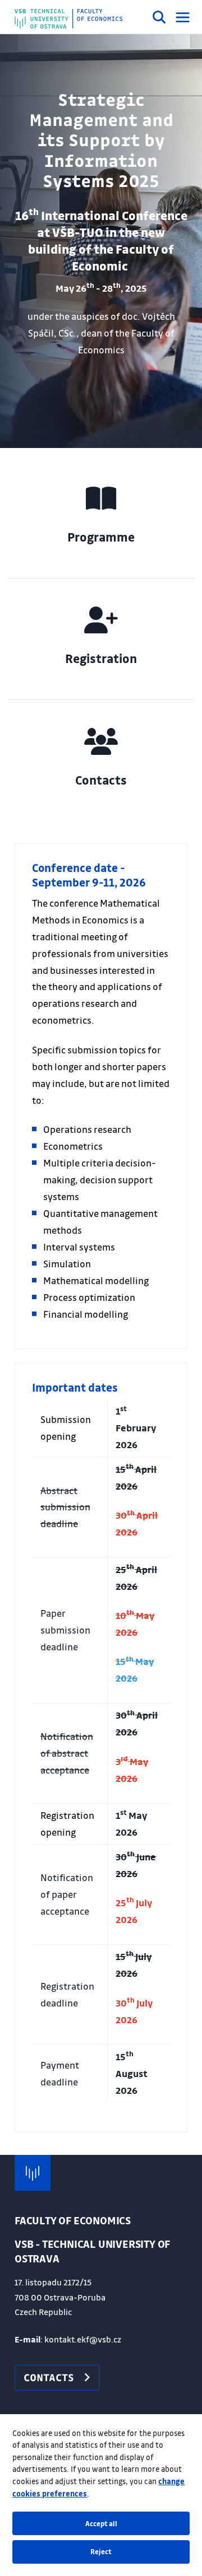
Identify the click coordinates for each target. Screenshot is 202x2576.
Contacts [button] (49, 2377)
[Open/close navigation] (183, 17)
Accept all (101, 2523)
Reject (101, 2551)
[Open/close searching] (159, 19)
